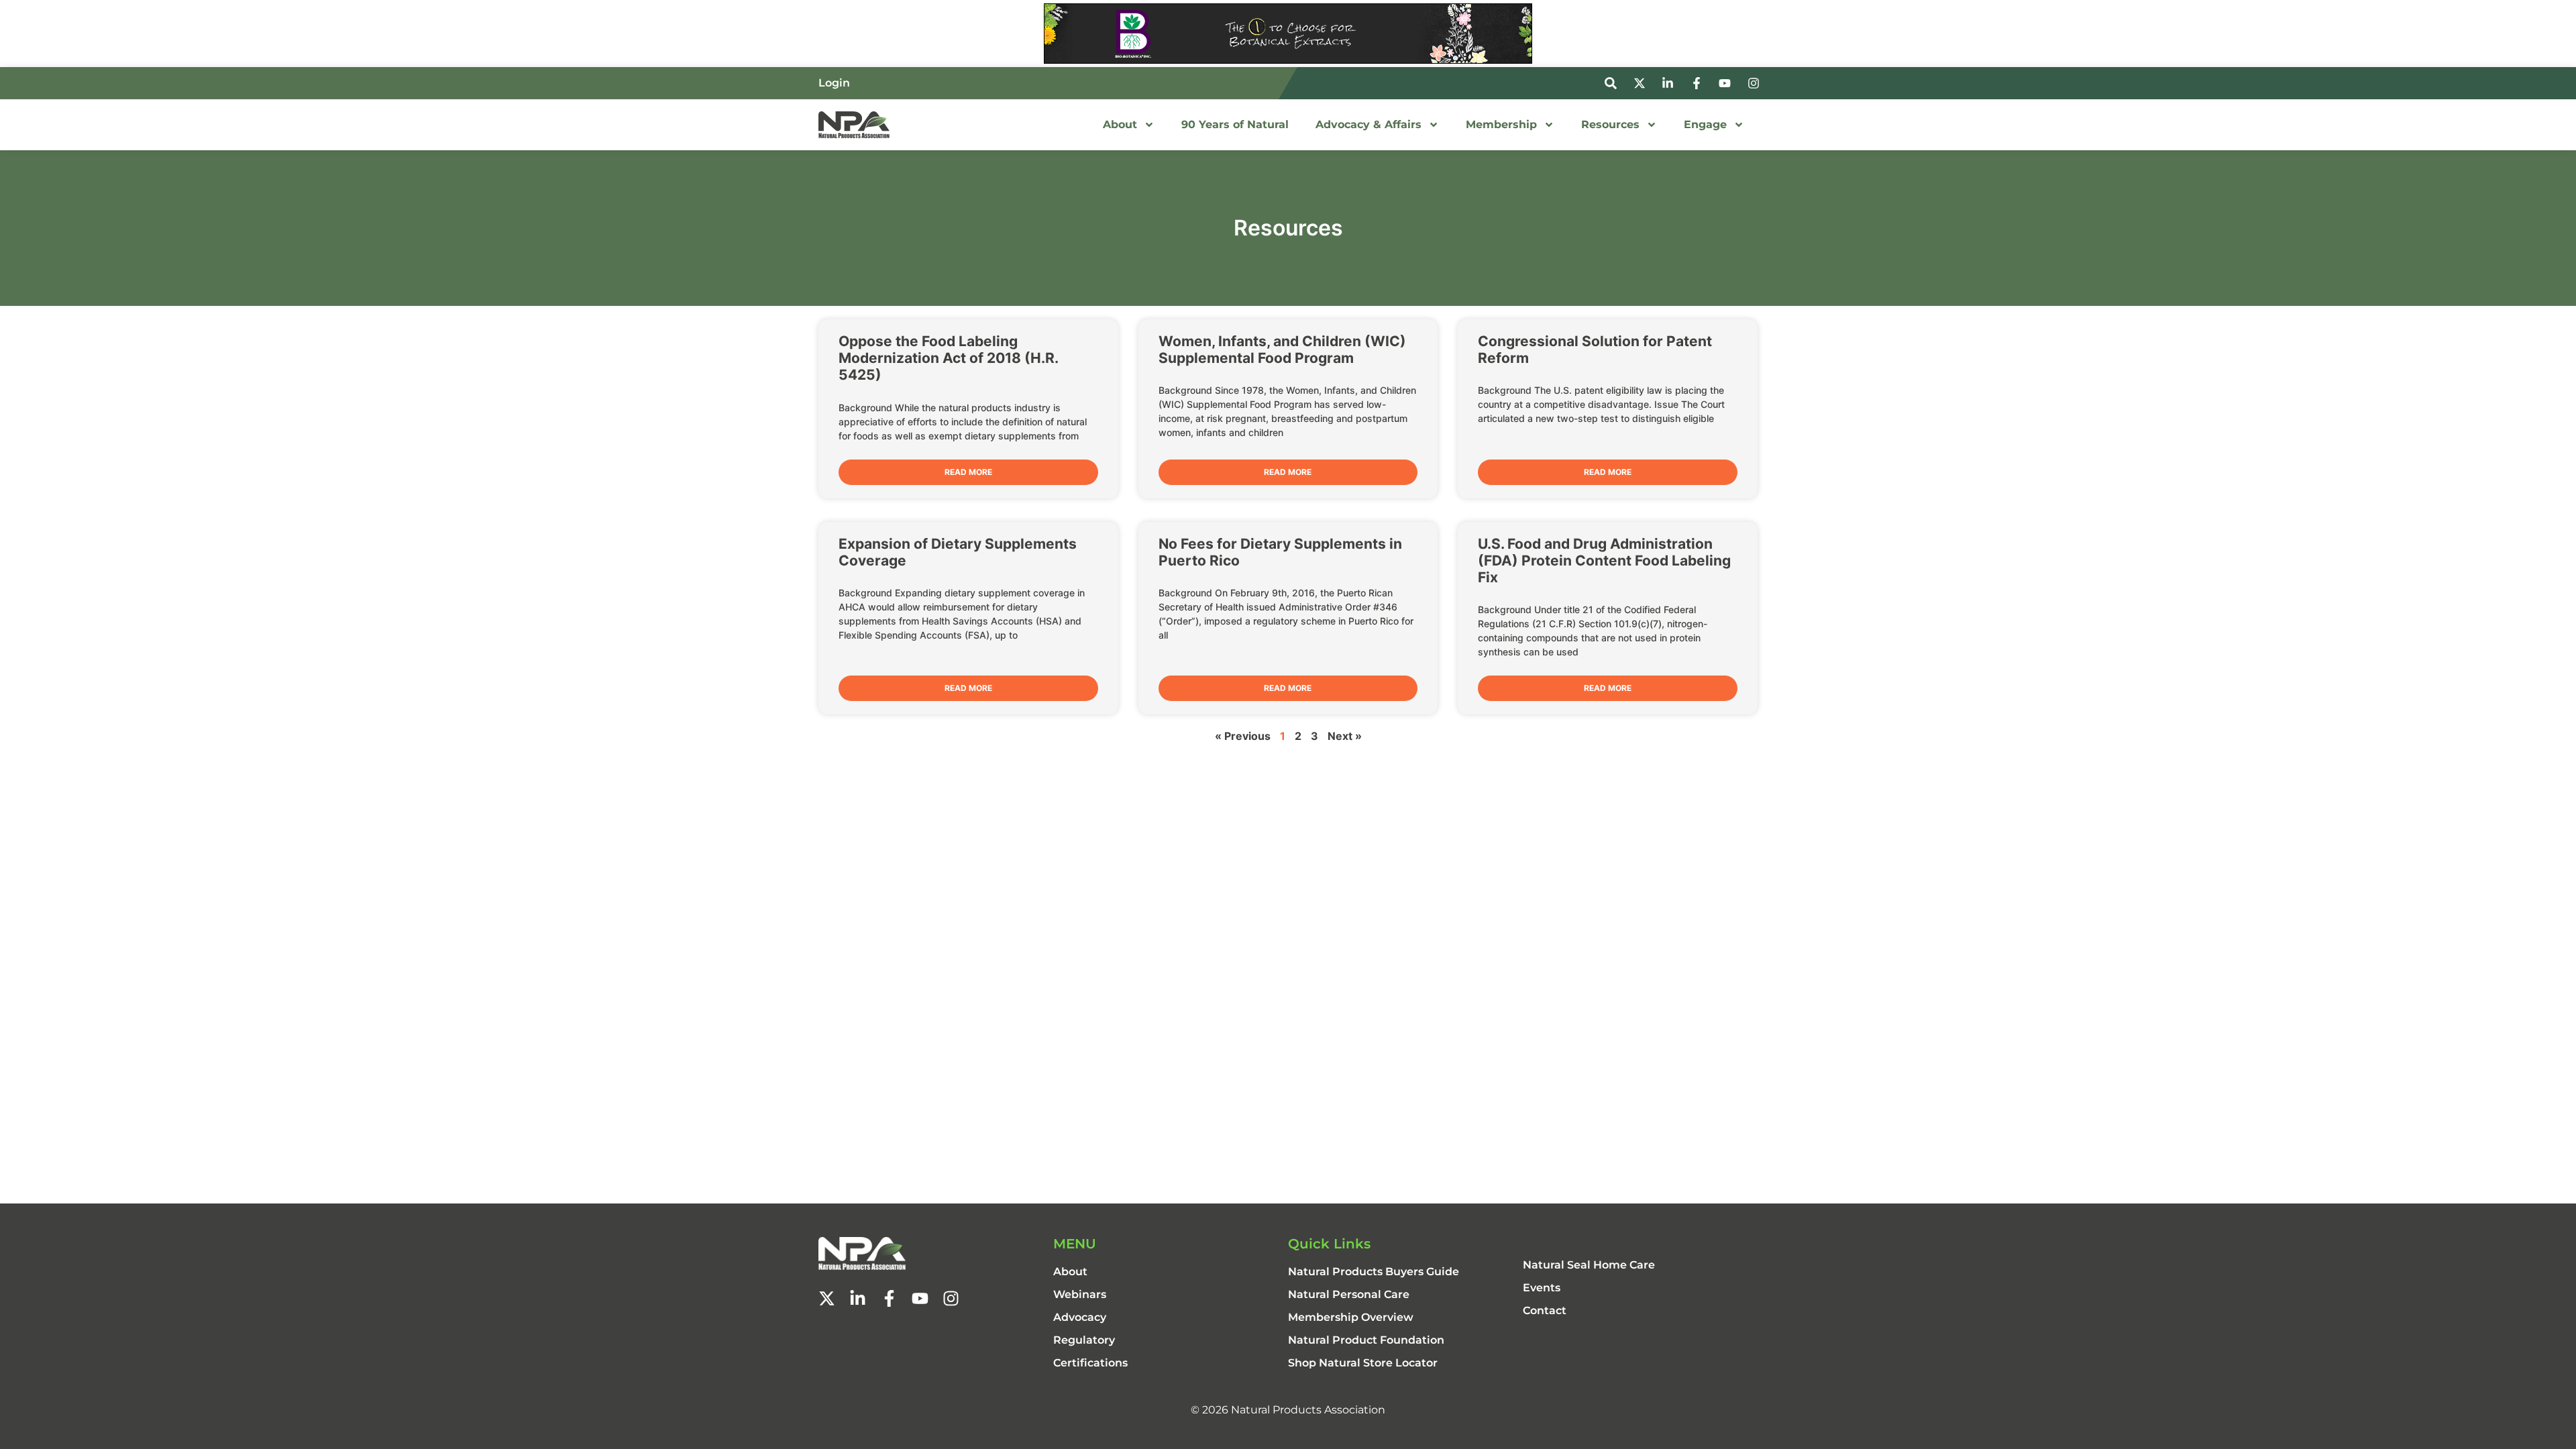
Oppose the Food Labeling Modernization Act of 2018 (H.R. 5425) (948, 358)
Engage (1705, 124)
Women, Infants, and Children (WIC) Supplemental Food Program (1282, 350)
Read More (968, 472)
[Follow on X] (1642, 83)
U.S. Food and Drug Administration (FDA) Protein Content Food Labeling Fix (1604, 560)
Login (834, 83)
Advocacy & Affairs (1368, 124)
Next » (1345, 736)
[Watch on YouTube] (1727, 83)
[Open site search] (1613, 83)
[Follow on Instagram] (1756, 83)
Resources (1610, 124)
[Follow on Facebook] (1699, 83)
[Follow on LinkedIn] (1670, 83)
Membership (1501, 124)
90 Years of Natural (1235, 124)
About (1120, 124)
